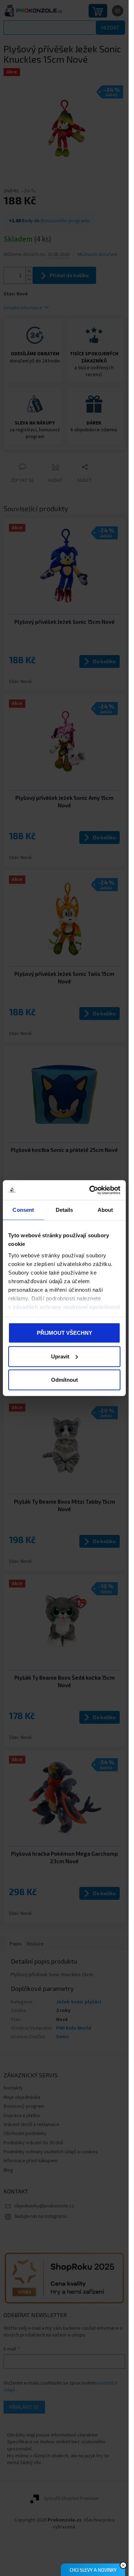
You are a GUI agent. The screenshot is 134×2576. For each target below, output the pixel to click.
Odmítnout (64, 1380)
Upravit (60, 1356)
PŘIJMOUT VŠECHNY (64, 1333)
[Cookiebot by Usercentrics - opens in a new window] (91, 1190)
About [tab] (105, 1210)
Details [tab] (64, 1210)
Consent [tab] (23, 1210)
